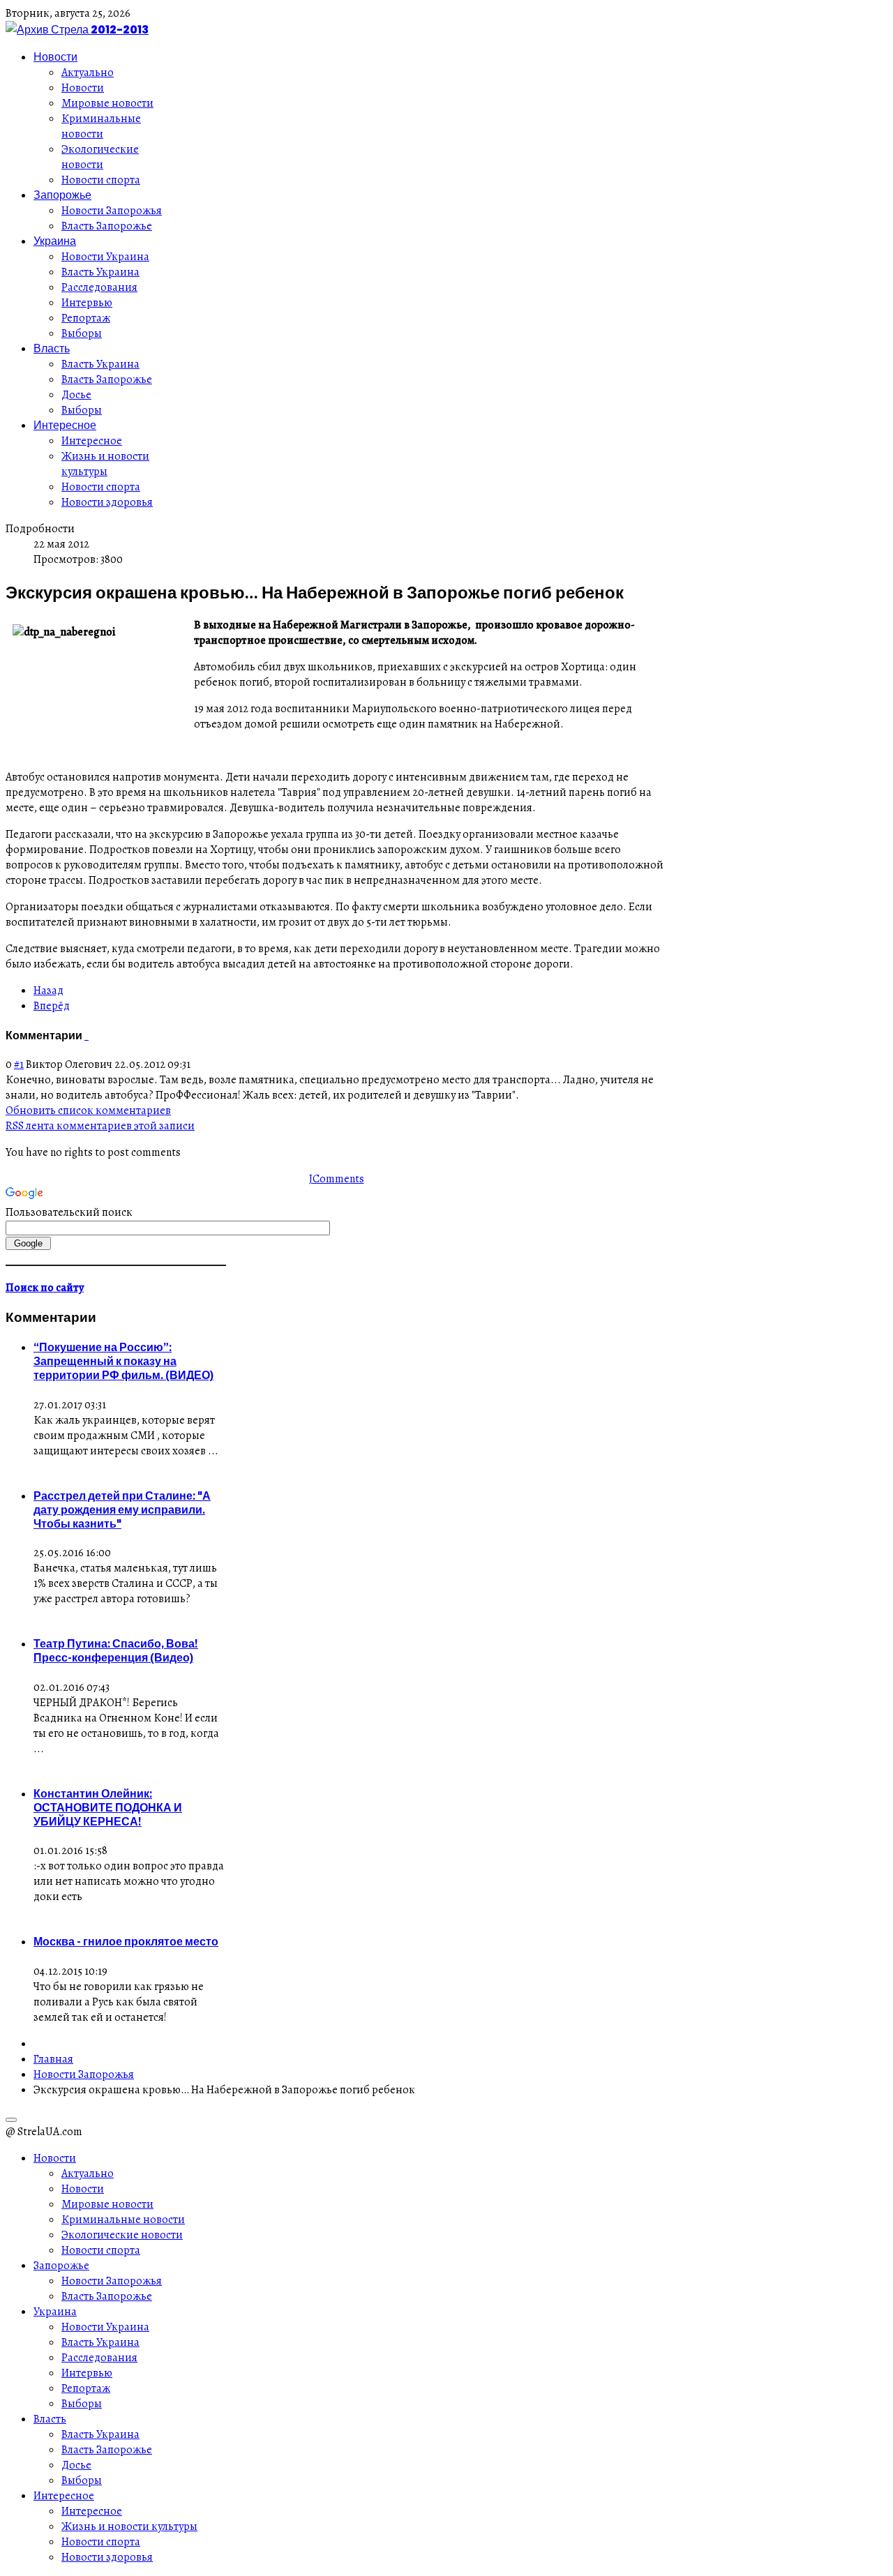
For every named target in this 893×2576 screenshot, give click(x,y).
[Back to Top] (11, 2120)
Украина (55, 241)
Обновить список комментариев (88, 1110)
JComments (337, 1179)
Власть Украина (100, 272)
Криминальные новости (101, 126)
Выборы (82, 333)
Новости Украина (105, 257)
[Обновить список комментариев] (88, 1035)
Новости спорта (101, 180)
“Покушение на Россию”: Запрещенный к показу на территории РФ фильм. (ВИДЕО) (123, 1361)
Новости (55, 57)
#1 (19, 1064)
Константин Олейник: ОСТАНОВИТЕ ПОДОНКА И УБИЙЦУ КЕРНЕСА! (108, 1807)
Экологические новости (100, 157)
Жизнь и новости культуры (105, 464)
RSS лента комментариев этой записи (100, 1126)
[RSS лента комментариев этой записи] (85, 1035)
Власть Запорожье (107, 226)
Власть (52, 348)
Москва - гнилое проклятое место (126, 1941)
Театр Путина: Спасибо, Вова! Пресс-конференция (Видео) (116, 1650)
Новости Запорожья (112, 211)
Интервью (87, 303)
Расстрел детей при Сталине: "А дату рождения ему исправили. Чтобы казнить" (122, 1509)
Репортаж (86, 318)
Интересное (65, 425)
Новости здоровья (107, 502)
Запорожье (62, 195)
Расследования (99, 287)
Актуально (88, 73)
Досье (76, 395)
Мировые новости (107, 103)
